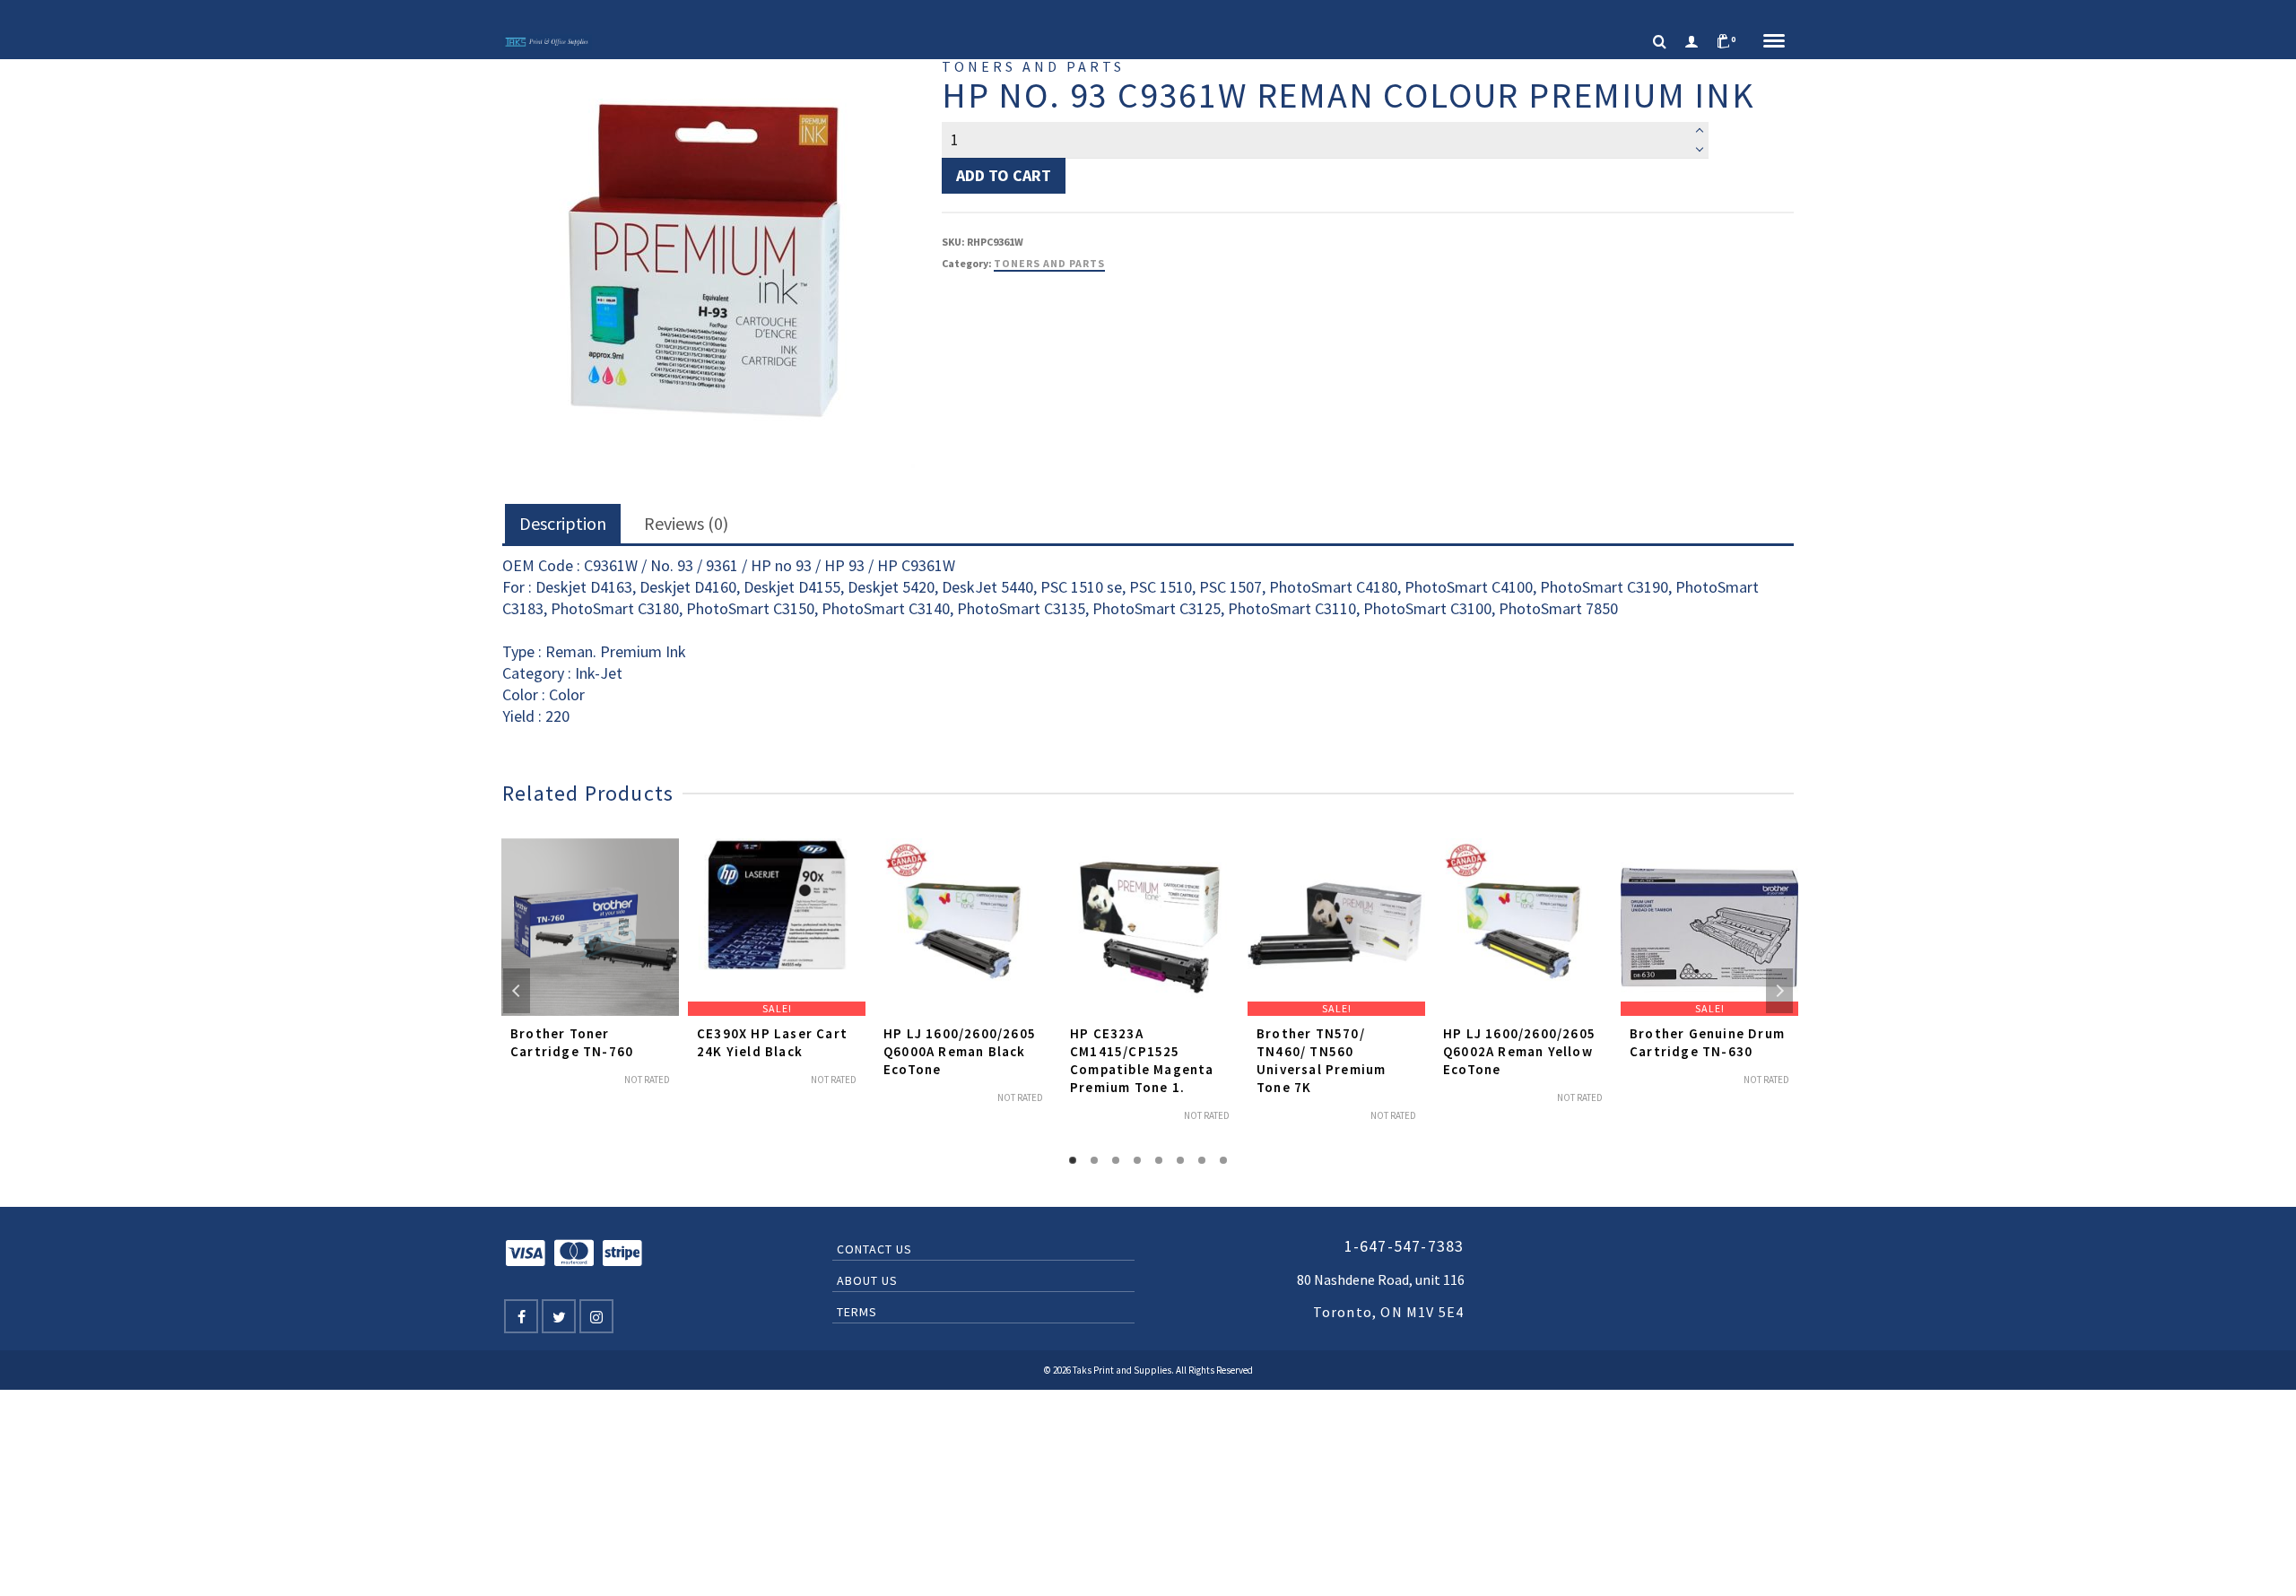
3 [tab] (1116, 1160)
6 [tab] (1180, 1160)
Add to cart (1004, 175)
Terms (857, 1312)
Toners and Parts (1049, 263)
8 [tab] (1223, 1160)
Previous (517, 991)
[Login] (1692, 42)
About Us (867, 1280)
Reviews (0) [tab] (686, 523)
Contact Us (874, 1249)
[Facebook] (521, 1316)
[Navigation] (1774, 42)
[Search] (1660, 42)
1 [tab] (1073, 1160)
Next (1779, 991)
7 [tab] (1202, 1160)
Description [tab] (563, 523)
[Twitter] (559, 1316)
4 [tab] (1137, 1160)
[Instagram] (596, 1316)
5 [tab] (1159, 1160)
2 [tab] (1094, 1160)
